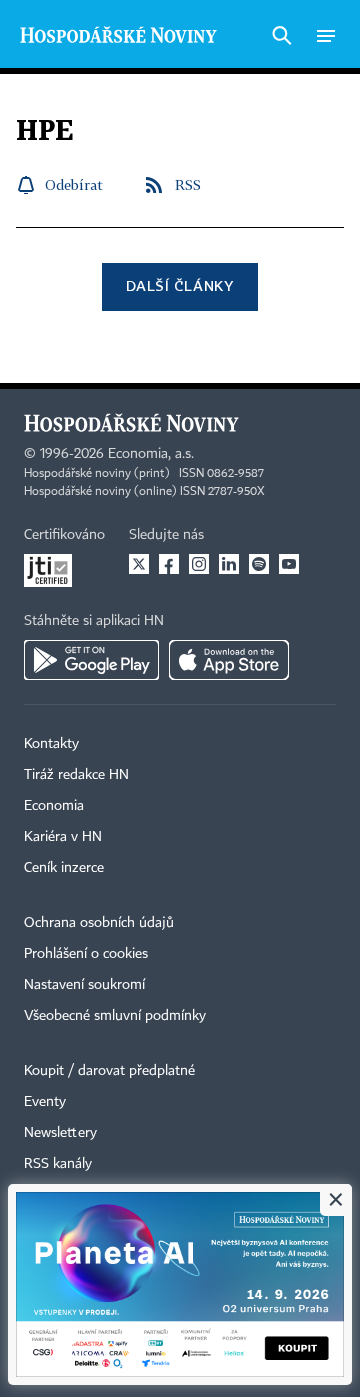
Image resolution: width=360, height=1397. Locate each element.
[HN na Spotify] (259, 564)
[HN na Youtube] (289, 564)
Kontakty (51, 744)
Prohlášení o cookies (86, 954)
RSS (188, 184)
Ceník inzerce (64, 868)
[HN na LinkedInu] (229, 564)
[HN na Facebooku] (169, 564)
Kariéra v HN (63, 837)
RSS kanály (58, 1164)
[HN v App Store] (229, 660)
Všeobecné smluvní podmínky (115, 1016)
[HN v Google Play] (91, 660)
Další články (179, 285)
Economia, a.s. (151, 454)
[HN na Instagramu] (199, 564)
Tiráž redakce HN (76, 775)
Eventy (45, 1102)
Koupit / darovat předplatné (109, 1071)
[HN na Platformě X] (139, 564)
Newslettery (60, 1133)
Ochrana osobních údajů (99, 923)
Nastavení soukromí (84, 985)
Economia (54, 806)
